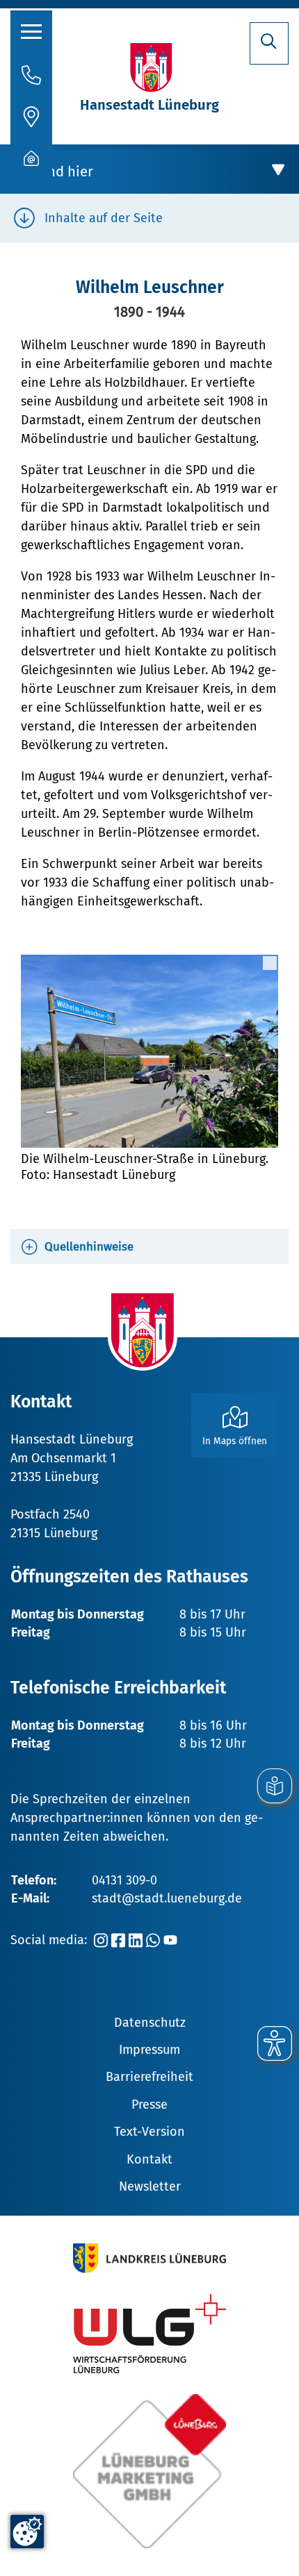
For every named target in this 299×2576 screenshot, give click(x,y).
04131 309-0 (124, 1880)
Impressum (149, 2050)
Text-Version (149, 2132)
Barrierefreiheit (149, 2077)
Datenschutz (150, 2023)
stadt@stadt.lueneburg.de (167, 1898)
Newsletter (150, 2186)
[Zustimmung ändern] (27, 2532)
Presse (149, 2105)
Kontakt (149, 2159)
